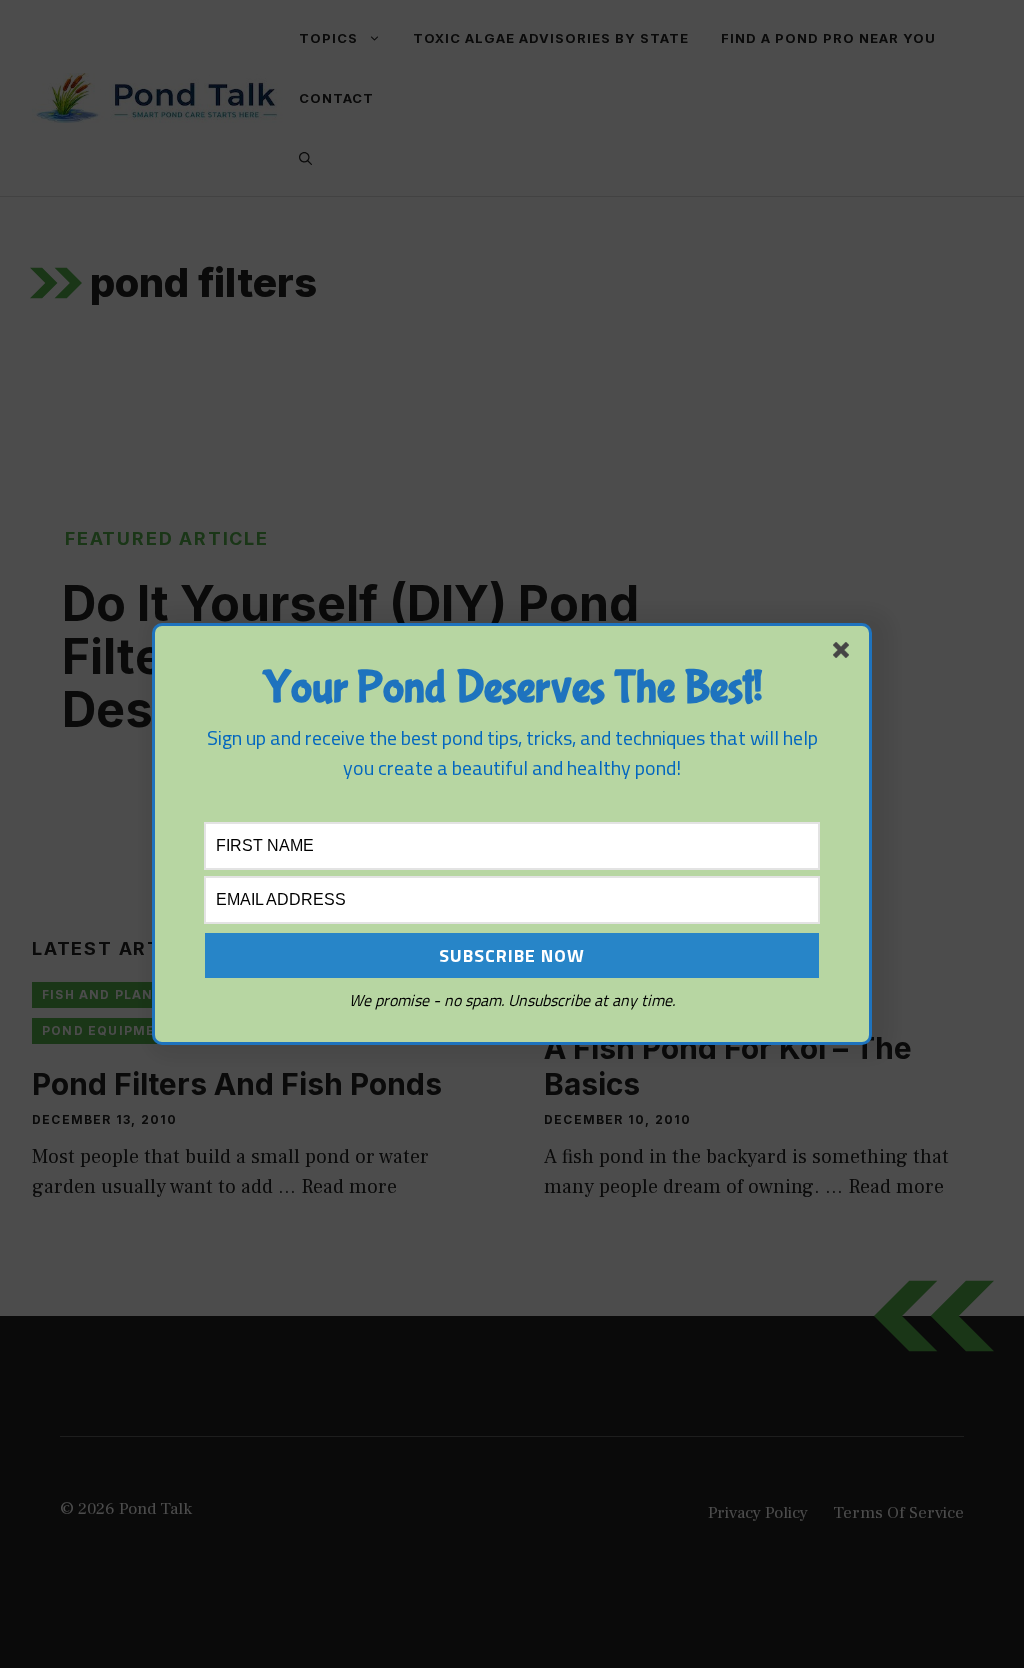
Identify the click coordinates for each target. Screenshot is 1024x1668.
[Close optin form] (845, 654)
